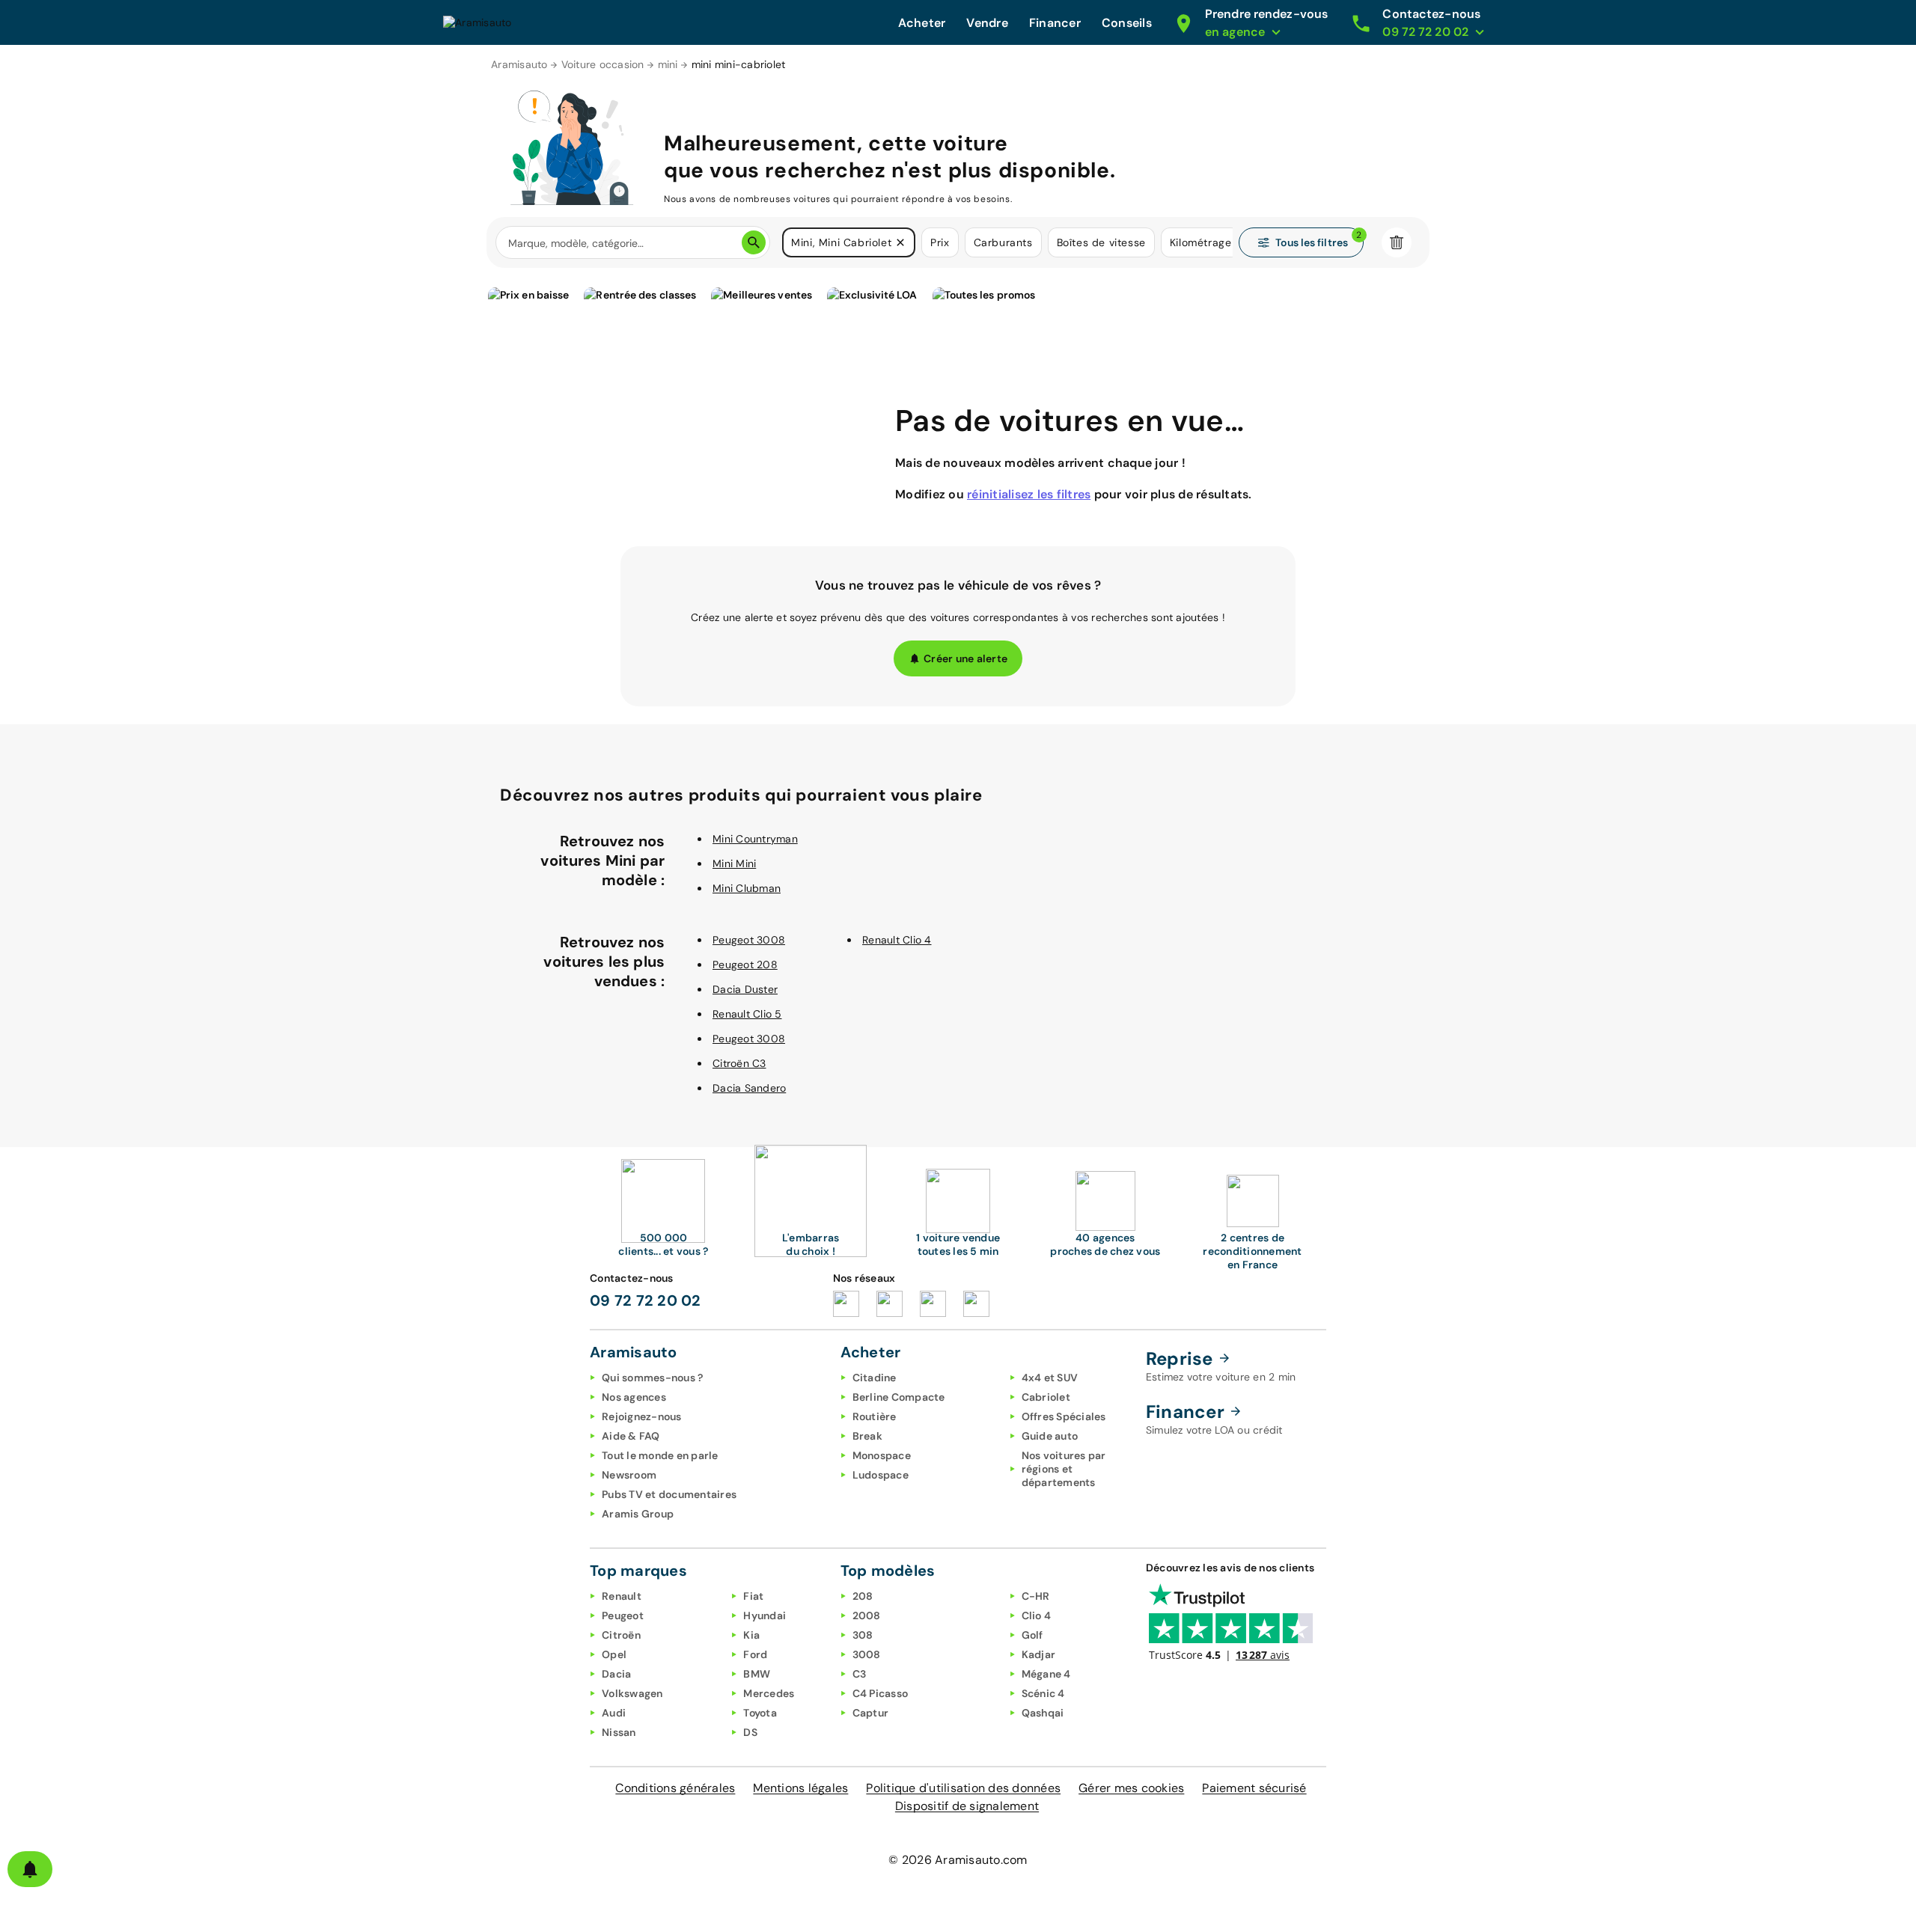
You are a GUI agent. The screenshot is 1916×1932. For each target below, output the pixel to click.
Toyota (760, 1713)
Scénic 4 (1043, 1693)
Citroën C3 (739, 1063)
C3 (860, 1674)
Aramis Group (638, 1514)
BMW (757, 1674)
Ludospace (881, 1475)
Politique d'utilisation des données (963, 1788)
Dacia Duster (745, 989)
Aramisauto (519, 64)
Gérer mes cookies (1131, 1788)
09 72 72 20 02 (646, 1300)
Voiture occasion (603, 64)
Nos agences (634, 1397)
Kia (751, 1635)
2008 (867, 1615)
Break (867, 1436)
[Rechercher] (754, 242)
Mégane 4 (1046, 1674)
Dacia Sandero (749, 1088)
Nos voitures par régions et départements (1064, 1469)
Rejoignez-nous (642, 1416)
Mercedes (769, 1693)
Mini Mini (734, 863)
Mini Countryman (755, 839)
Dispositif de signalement (967, 1806)
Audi (614, 1713)
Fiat (753, 1596)
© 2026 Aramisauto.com (958, 1860)
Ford (755, 1654)
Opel (614, 1654)
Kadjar (1039, 1654)
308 (863, 1635)
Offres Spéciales (1064, 1416)
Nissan (619, 1732)
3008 (867, 1654)
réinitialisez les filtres (1029, 494)
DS (750, 1732)
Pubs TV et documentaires (669, 1494)
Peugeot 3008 (749, 940)
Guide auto (1050, 1436)
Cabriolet (1046, 1397)
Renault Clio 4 (897, 940)
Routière (875, 1416)
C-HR (1036, 1596)
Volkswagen (632, 1693)
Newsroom (629, 1475)
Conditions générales (675, 1788)
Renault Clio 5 (747, 1014)
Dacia (616, 1674)
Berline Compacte (899, 1397)
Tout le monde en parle (660, 1455)
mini (668, 64)
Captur (871, 1713)
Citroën (621, 1635)
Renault (622, 1596)
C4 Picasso (881, 1693)
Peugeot (623, 1615)
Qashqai (1043, 1713)
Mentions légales (800, 1788)
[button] (900, 242)
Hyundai (765, 1615)
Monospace (882, 1455)
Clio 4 (1037, 1615)
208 (863, 1596)
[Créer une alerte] (30, 1869)
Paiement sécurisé (1254, 1788)
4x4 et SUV (1050, 1378)
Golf (1032, 1635)
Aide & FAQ (631, 1436)
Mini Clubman (747, 888)
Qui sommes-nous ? (652, 1378)
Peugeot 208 (745, 965)
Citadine (875, 1378)
